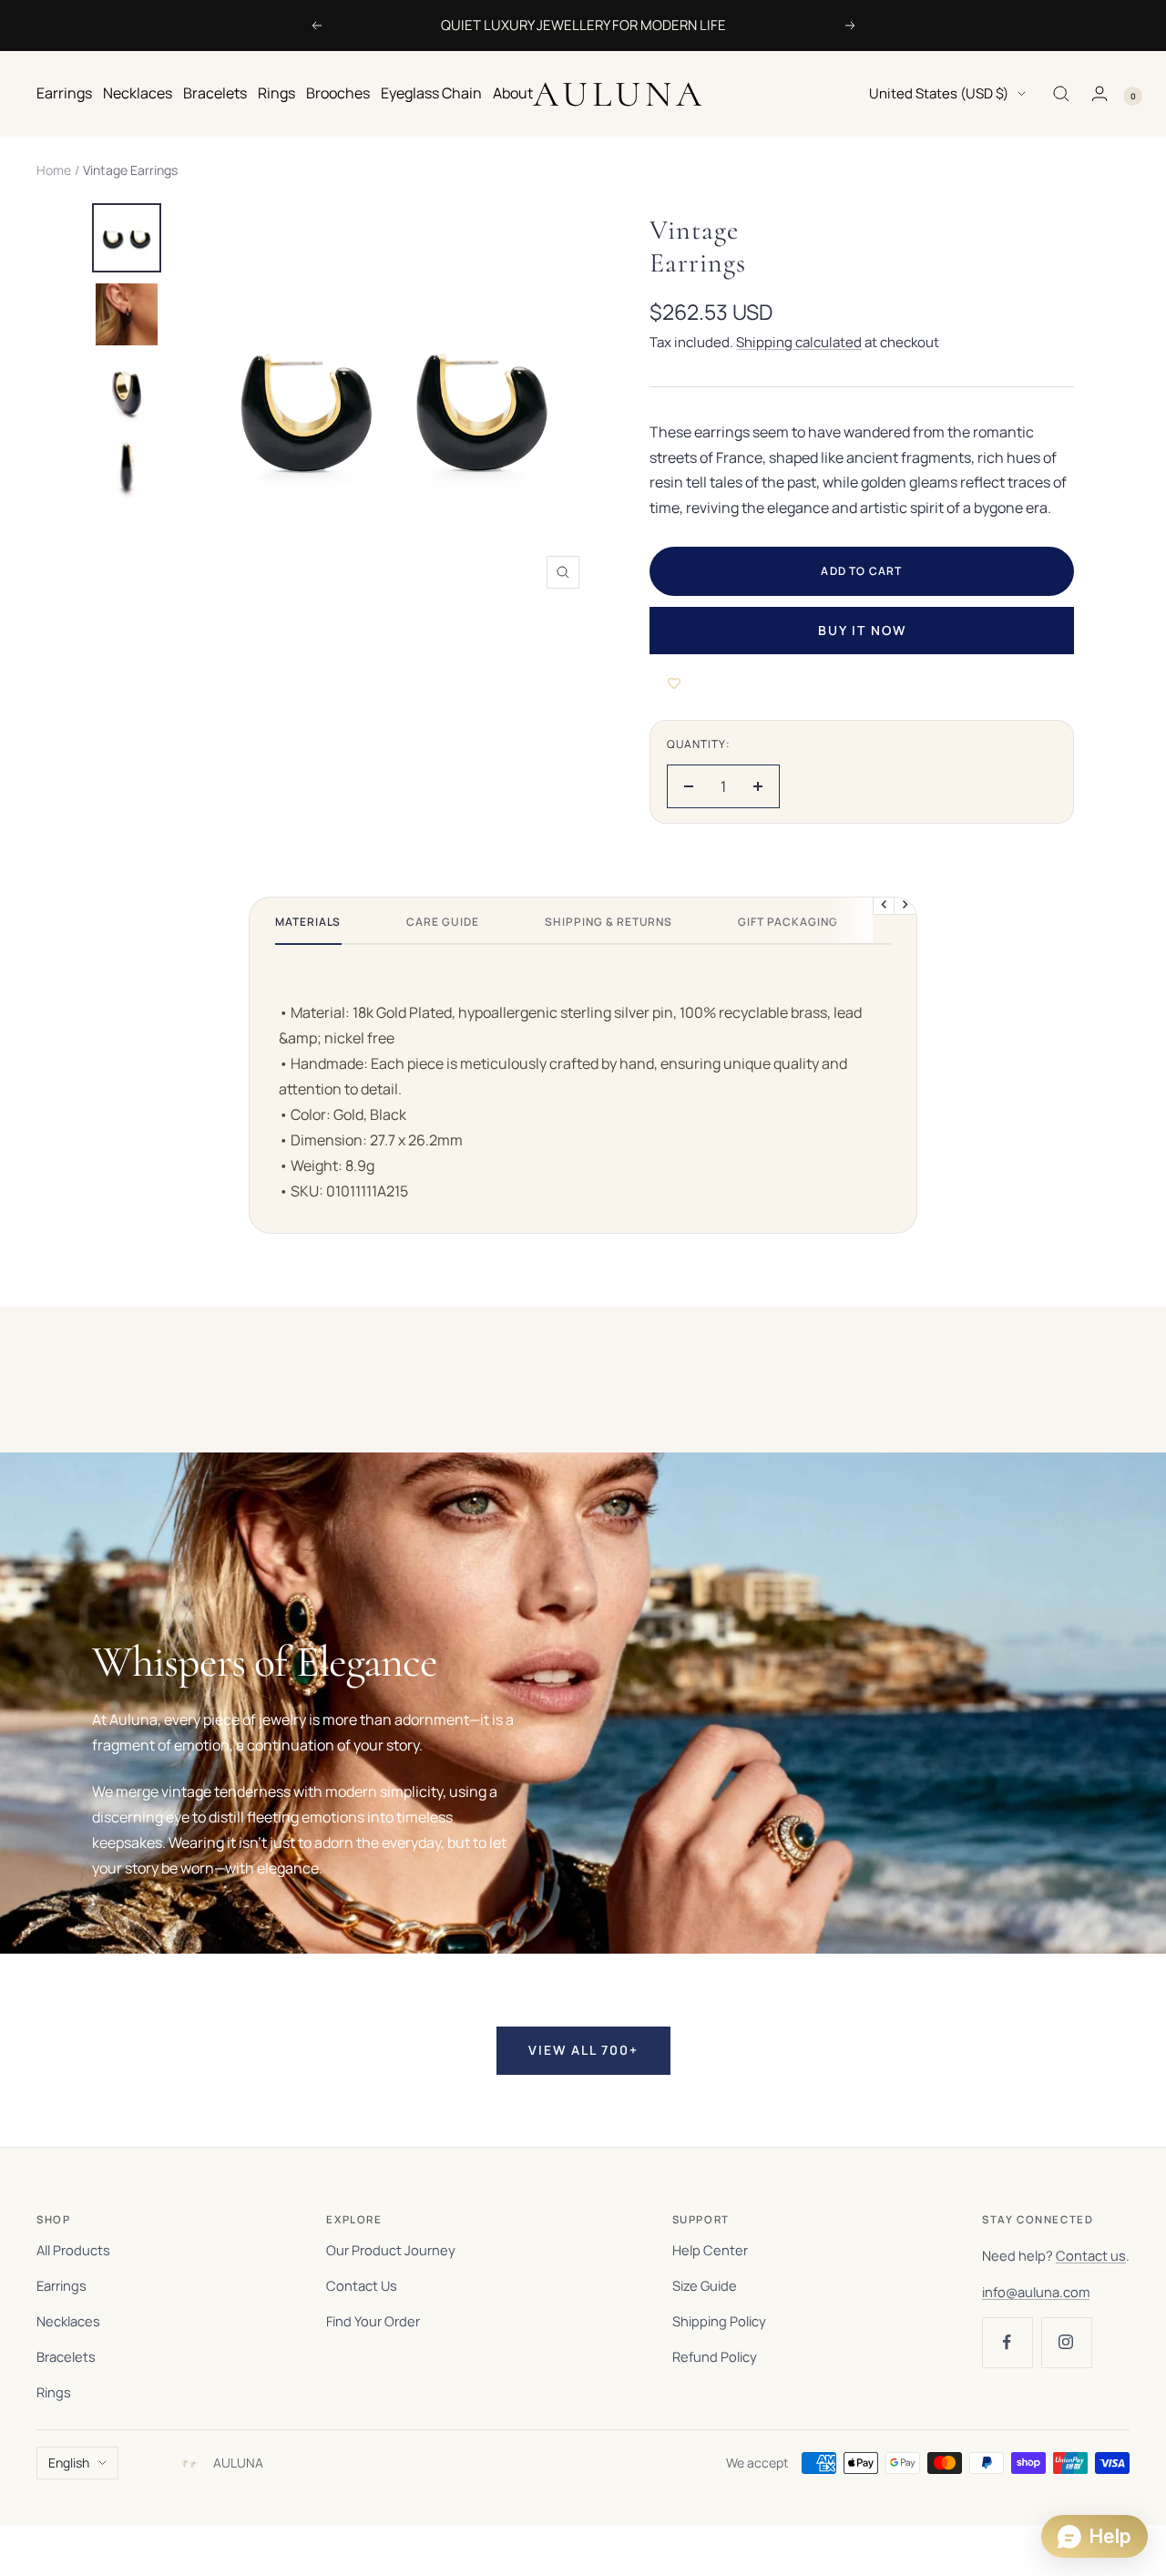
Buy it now (862, 630)
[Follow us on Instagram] (1066, 2342)
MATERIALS (308, 922)
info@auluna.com (1036, 2292)
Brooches (338, 93)
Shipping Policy (719, 2321)
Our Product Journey (391, 2250)
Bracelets (215, 93)
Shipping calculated (799, 342)
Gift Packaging (788, 922)
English (69, 2463)
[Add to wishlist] (674, 683)
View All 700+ (583, 2050)
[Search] (1061, 94)
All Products (73, 2250)
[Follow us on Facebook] (1007, 2342)
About (513, 93)
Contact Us (362, 2285)
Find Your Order (373, 2321)
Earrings (64, 93)
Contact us (1091, 2255)
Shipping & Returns (609, 922)
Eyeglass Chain (431, 93)
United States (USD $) (939, 93)
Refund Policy (715, 2356)
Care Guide (443, 922)
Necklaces (138, 93)
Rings (276, 93)
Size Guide (705, 2285)
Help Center (710, 2250)
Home (54, 170)
